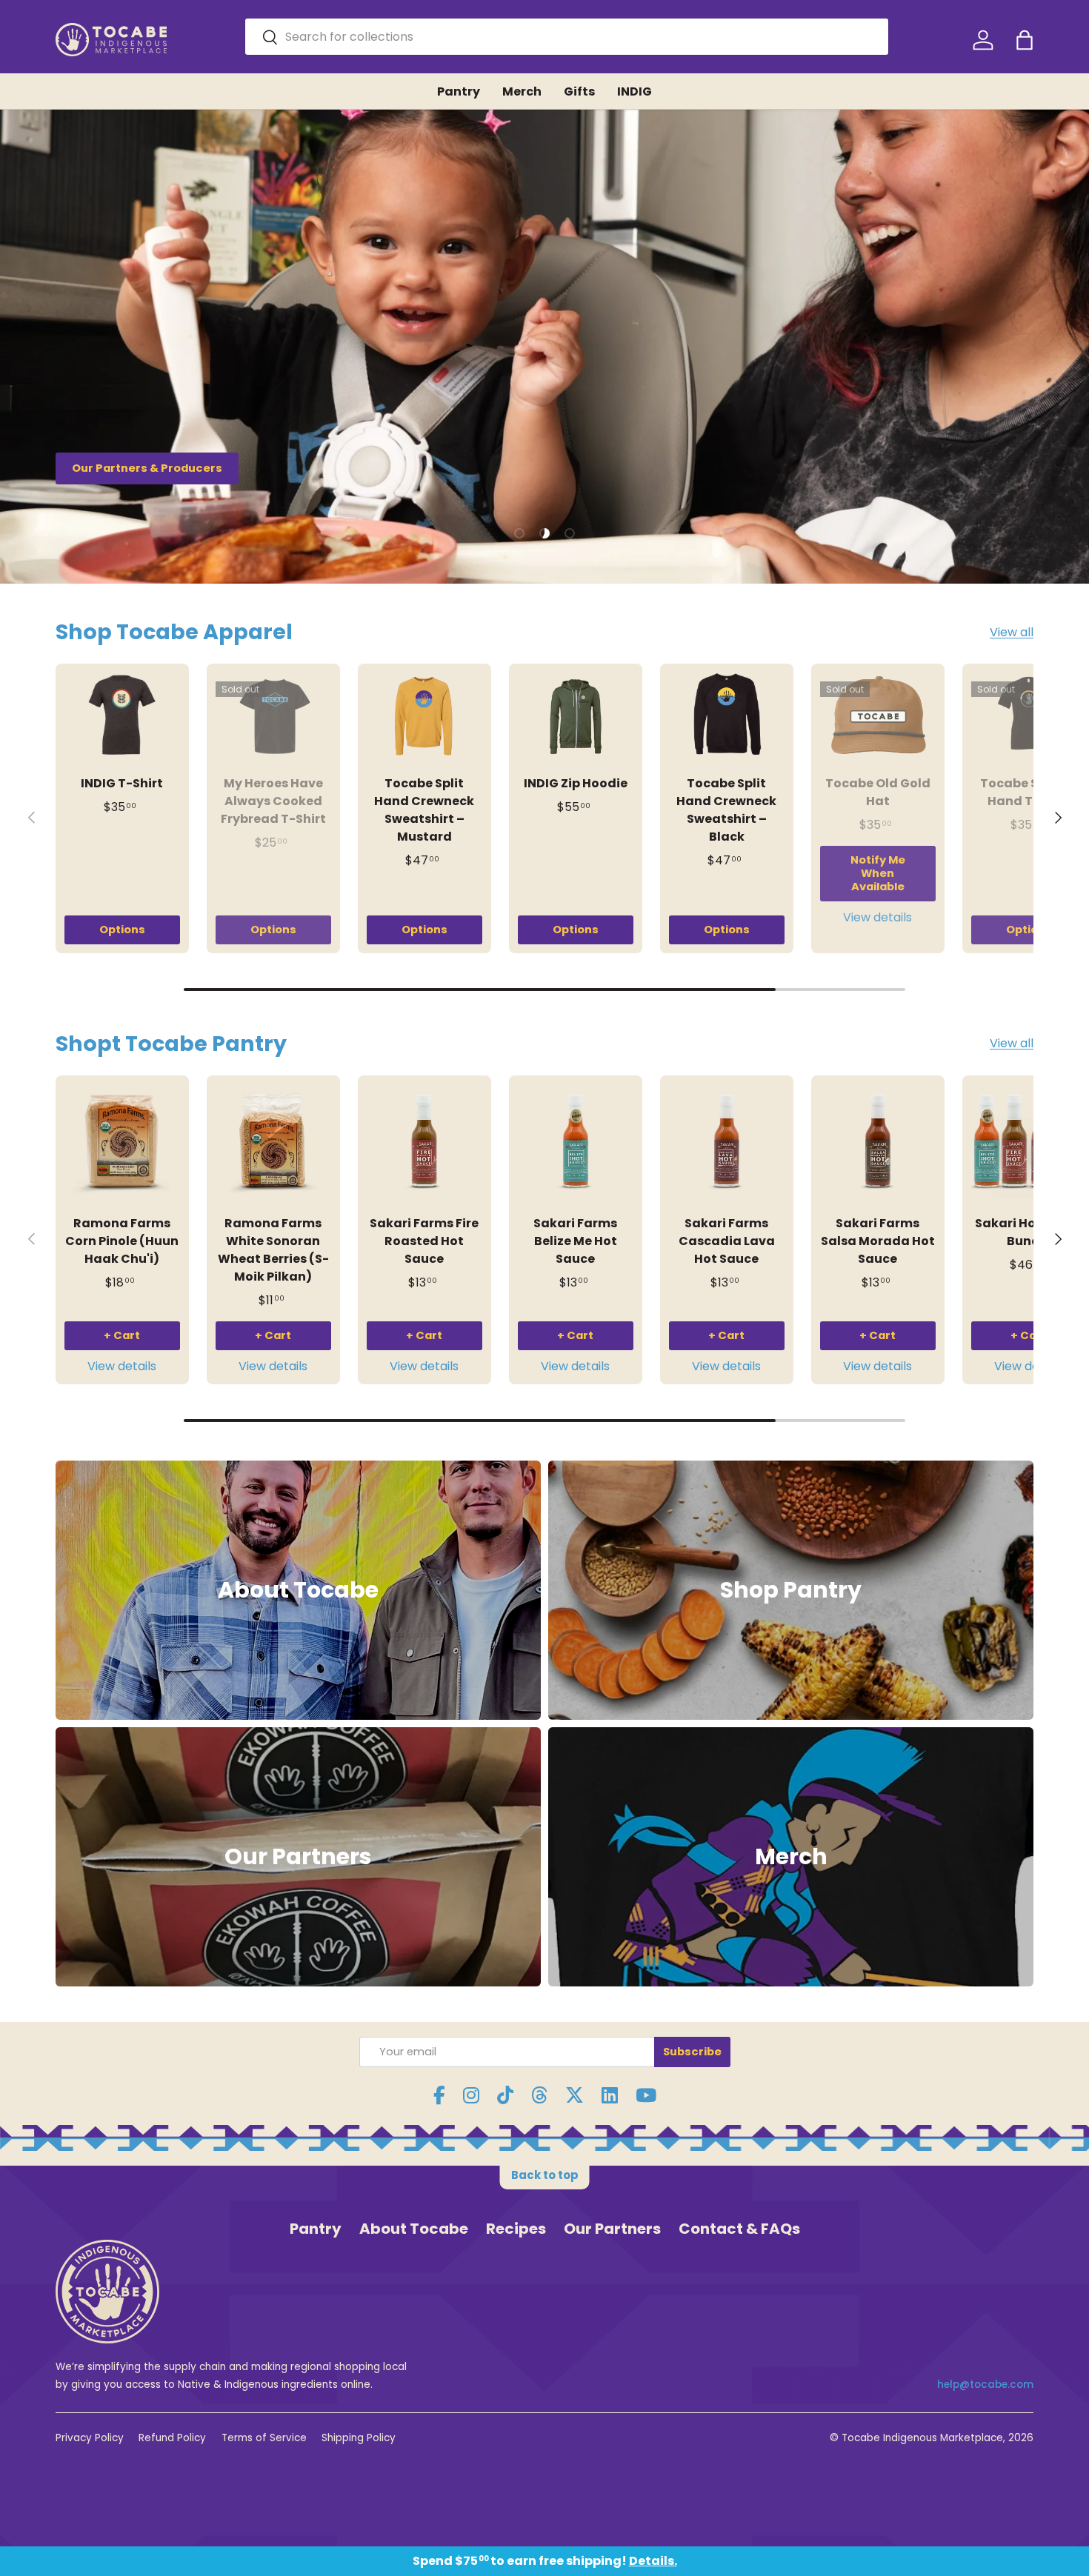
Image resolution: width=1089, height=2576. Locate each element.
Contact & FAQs (739, 2229)
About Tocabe (414, 2229)
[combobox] (567, 37)
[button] (1025, 40)
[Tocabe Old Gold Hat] (878, 716)
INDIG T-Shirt (122, 783)
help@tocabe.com (985, 2385)
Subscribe (692, 2052)
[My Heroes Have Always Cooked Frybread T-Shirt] (273, 716)
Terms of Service (264, 2438)
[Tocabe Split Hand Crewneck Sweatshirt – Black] (727, 716)
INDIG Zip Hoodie (576, 783)
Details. (653, 2561)
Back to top (545, 2175)
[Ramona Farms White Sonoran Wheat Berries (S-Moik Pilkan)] (273, 1142)
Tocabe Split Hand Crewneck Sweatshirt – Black (726, 810)
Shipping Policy (359, 2438)
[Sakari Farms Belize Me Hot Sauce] (576, 1142)
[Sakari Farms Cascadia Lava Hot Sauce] (727, 1142)
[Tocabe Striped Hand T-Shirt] (1029, 716)
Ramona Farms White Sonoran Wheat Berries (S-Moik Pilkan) (273, 1250)
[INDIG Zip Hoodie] (576, 716)
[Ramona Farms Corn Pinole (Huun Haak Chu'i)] (122, 1142)
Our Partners (612, 2229)
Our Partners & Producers (147, 468)
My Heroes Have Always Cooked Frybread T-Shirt (273, 801)
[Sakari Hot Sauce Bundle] (1029, 1142)
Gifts (579, 91)
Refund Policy (172, 2438)
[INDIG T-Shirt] (122, 716)
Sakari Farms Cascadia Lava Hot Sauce (727, 1241)
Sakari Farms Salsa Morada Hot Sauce (878, 1241)
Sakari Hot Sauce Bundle (1029, 1232)
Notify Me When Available (878, 873)
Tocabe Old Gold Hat (878, 792)
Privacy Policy (90, 2438)
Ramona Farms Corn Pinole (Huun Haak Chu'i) (122, 1241)
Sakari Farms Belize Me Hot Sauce (575, 1241)
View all (1012, 632)
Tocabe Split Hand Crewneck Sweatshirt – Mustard (424, 810)
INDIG (635, 91)
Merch (522, 91)
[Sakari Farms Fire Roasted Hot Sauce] (424, 1142)
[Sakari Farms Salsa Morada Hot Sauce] (878, 1142)
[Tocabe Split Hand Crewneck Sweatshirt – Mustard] (424, 716)
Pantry (459, 91)
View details (877, 917)
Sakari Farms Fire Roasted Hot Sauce (424, 1241)
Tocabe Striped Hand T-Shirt (1029, 792)
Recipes (516, 2229)
